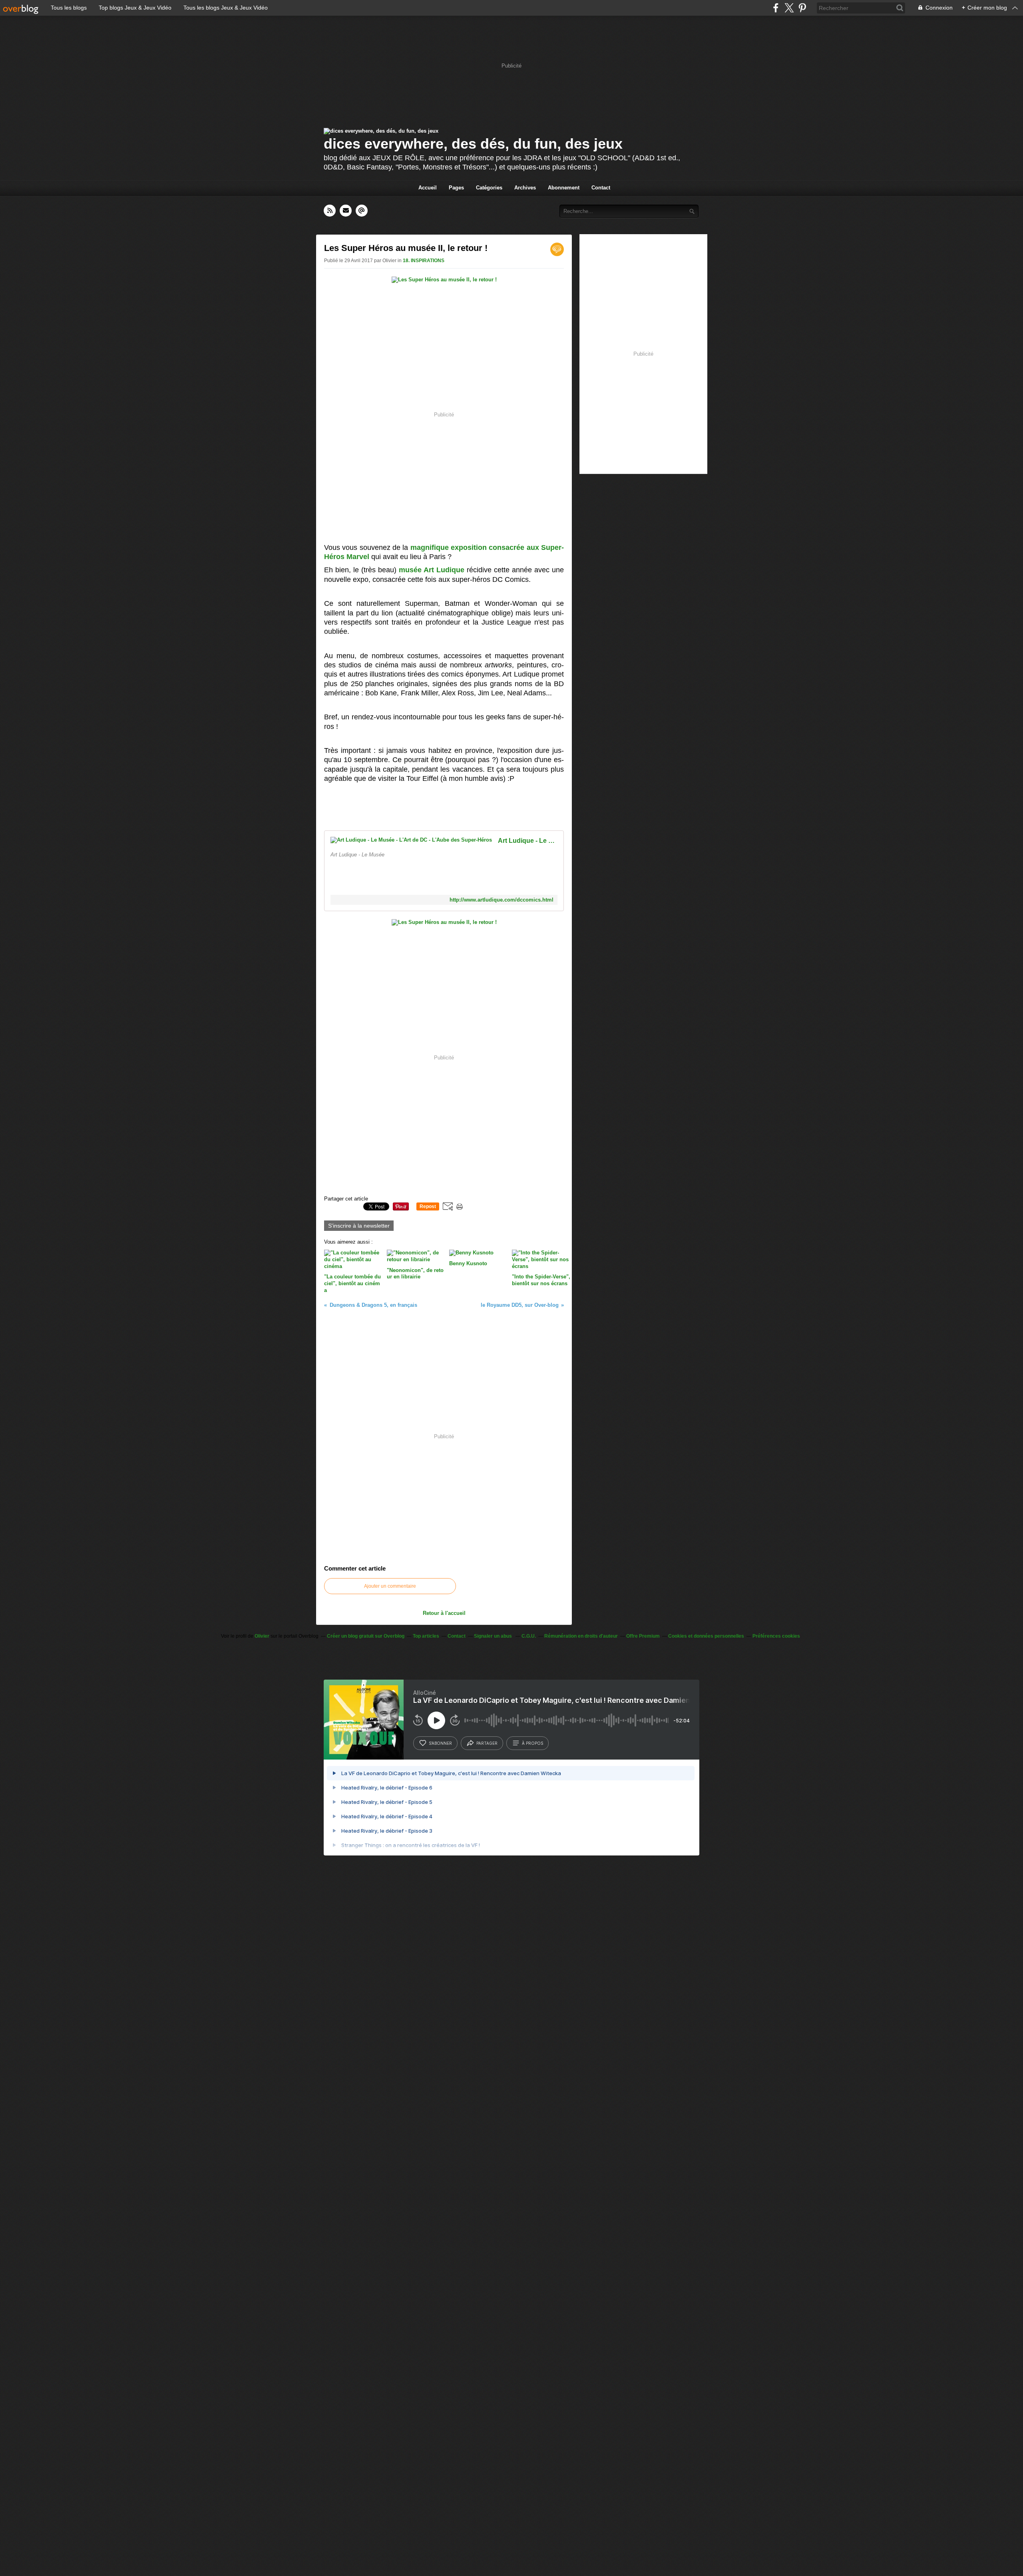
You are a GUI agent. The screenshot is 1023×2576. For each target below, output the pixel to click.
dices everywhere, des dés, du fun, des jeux (473, 144)
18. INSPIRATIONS (424, 261)
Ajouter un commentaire (390, 1586)
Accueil (428, 188)
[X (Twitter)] (789, 8)
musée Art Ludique (432, 570)
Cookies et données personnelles (706, 1636)
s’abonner (440, 1743)
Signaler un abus (494, 1636)
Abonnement (564, 188)
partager (487, 1743)
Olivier (262, 1636)
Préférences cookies (776, 1636)
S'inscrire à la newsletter (359, 1226)
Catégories (489, 188)
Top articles (426, 1636)
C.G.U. (529, 1636)
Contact (601, 188)
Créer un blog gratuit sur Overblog (366, 1636)
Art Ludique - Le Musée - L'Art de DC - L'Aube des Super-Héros (528, 841)
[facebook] (776, 8)
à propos (532, 1743)
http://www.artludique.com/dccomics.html (502, 900)
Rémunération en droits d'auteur (581, 1636)
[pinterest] (802, 8)
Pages (456, 188)
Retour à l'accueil (444, 1613)
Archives (525, 188)
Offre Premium (643, 1636)
